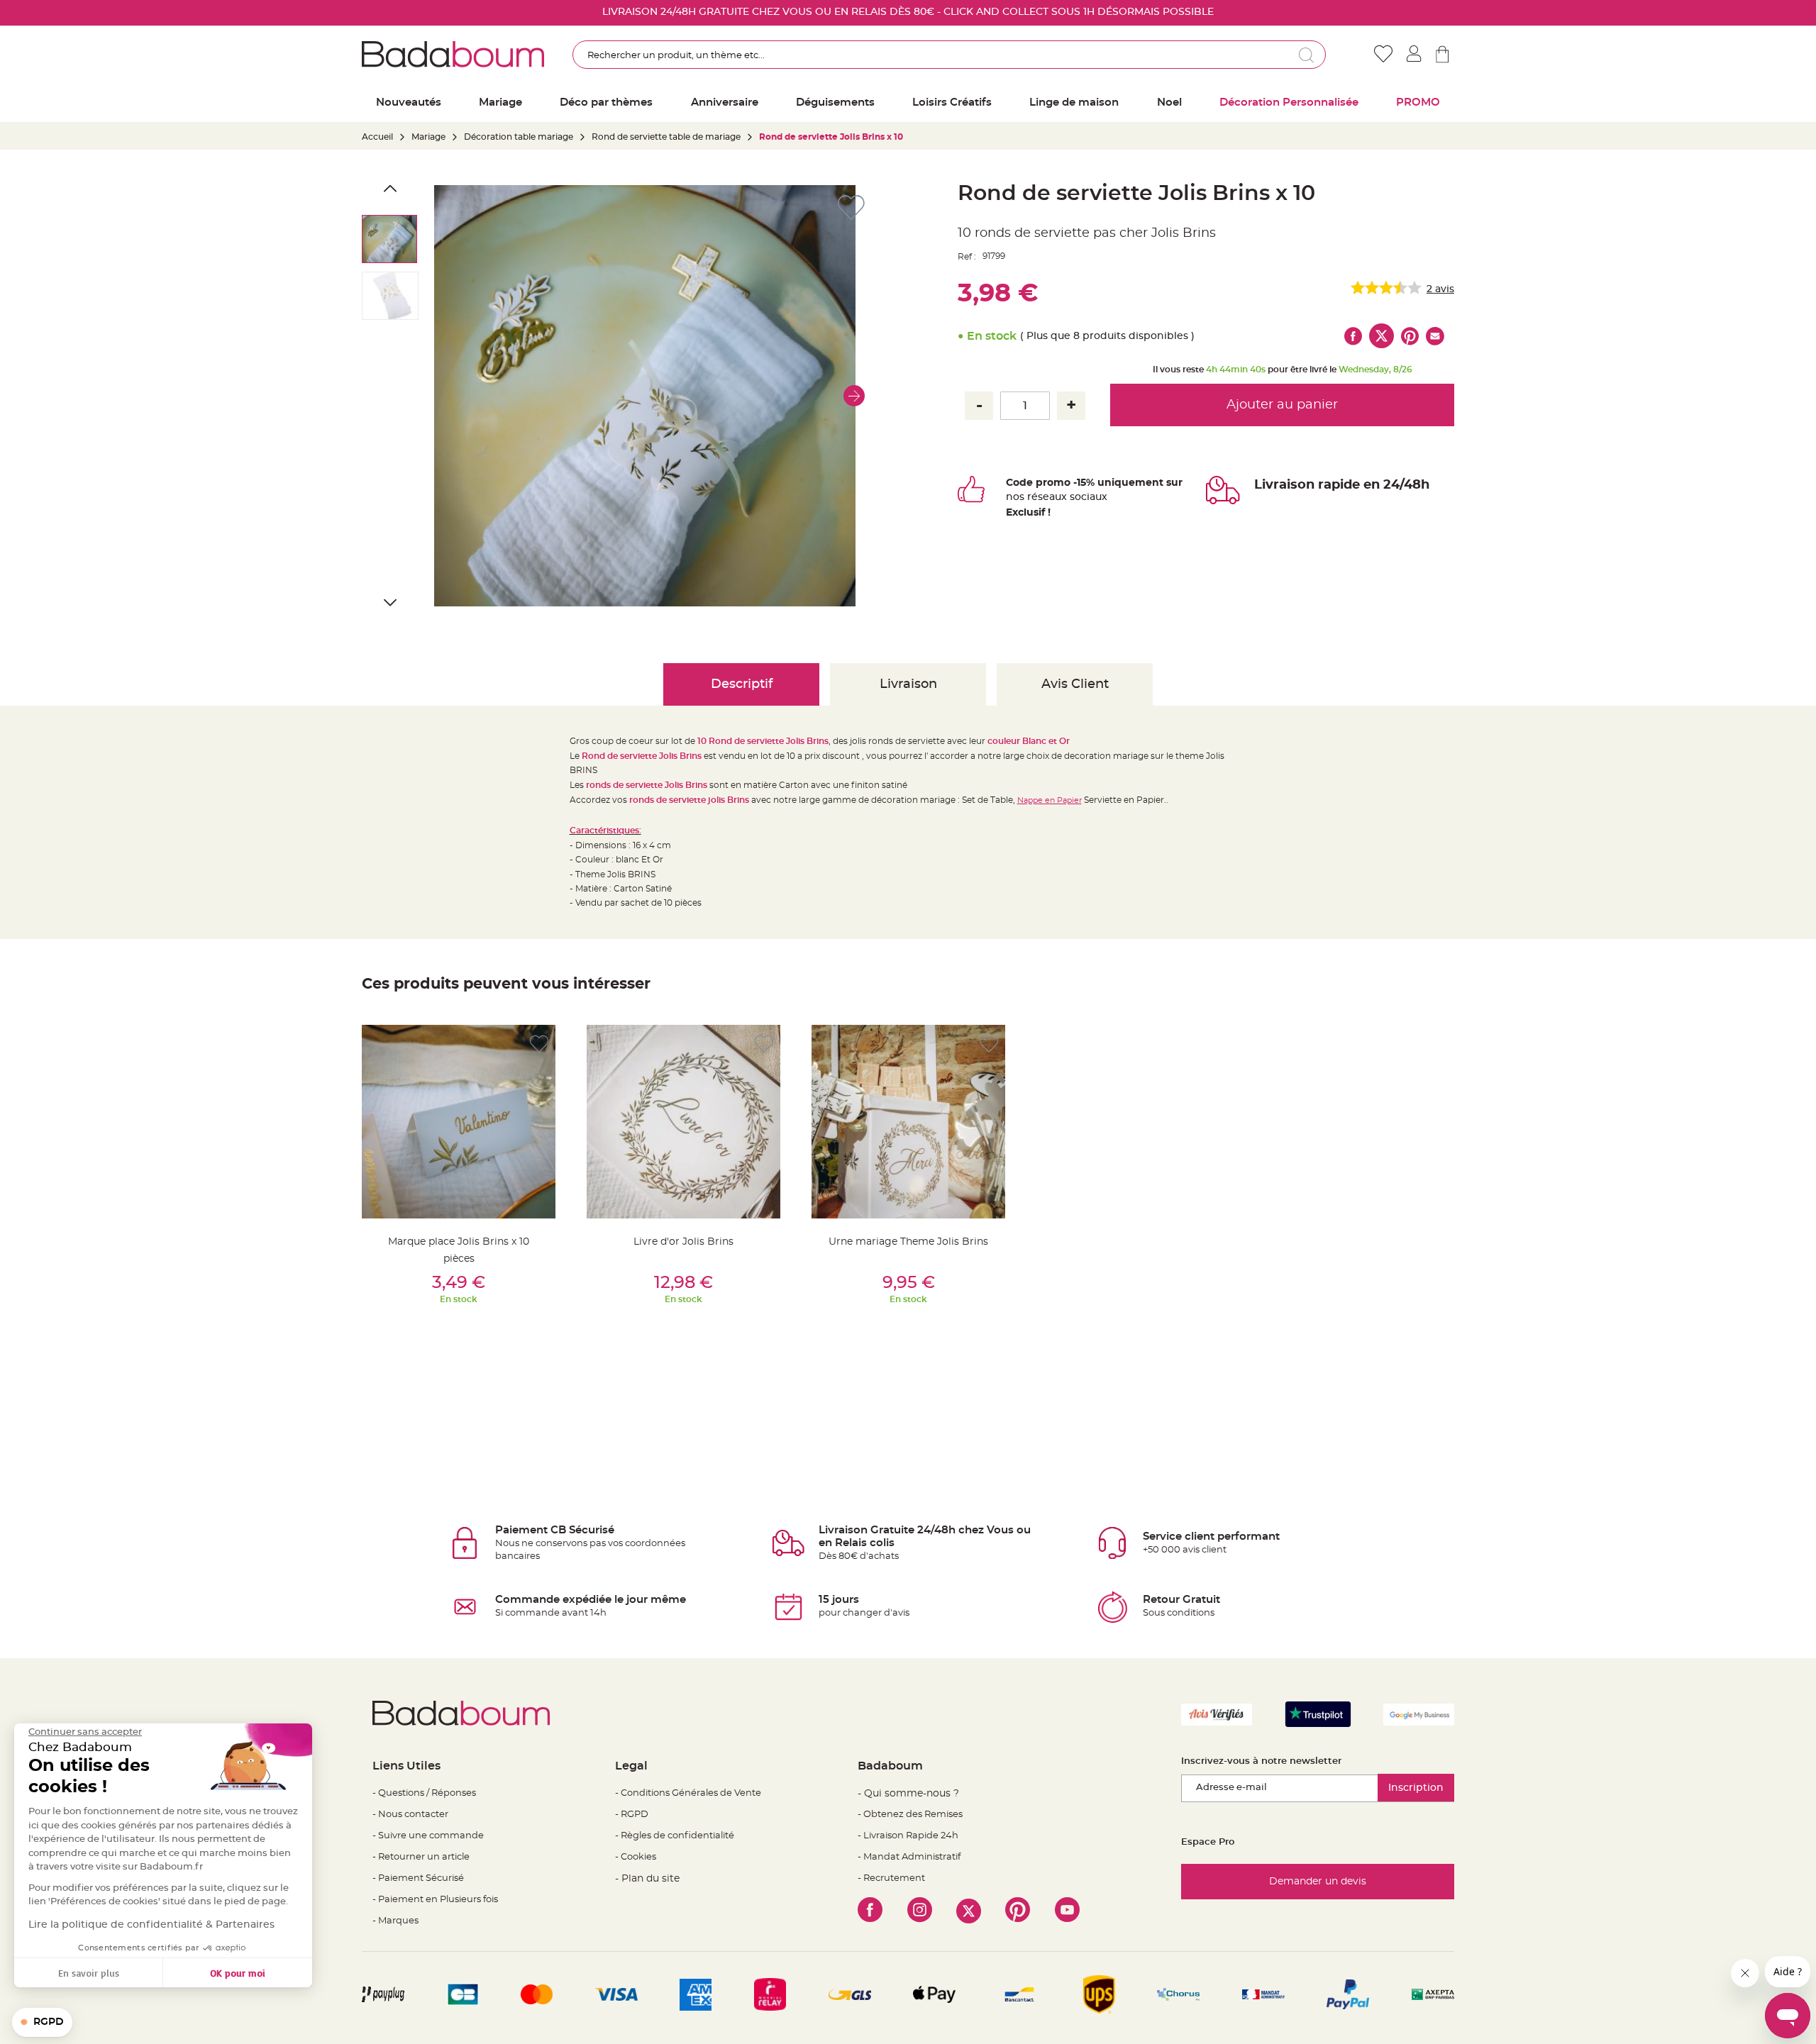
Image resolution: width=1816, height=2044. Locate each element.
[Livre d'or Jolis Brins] (683, 1122)
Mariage (428, 137)
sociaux (1087, 497)
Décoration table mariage (519, 137)
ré (1032, 497)
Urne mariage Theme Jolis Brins (908, 1242)
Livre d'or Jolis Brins (683, 1242)
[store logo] (453, 54)
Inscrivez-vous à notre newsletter (1261, 1761)
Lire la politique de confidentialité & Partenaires (151, 1925)
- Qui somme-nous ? (908, 1794)
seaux (1052, 497)
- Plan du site (647, 1879)
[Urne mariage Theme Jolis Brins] (908, 1122)
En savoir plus (89, 1973)
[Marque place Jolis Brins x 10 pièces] (459, 1122)
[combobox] (949, 55)
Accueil (377, 137)
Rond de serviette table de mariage (666, 137)
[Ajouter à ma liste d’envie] (539, 1044)
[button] (854, 396)
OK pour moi (238, 1973)
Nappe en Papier (1050, 800)
